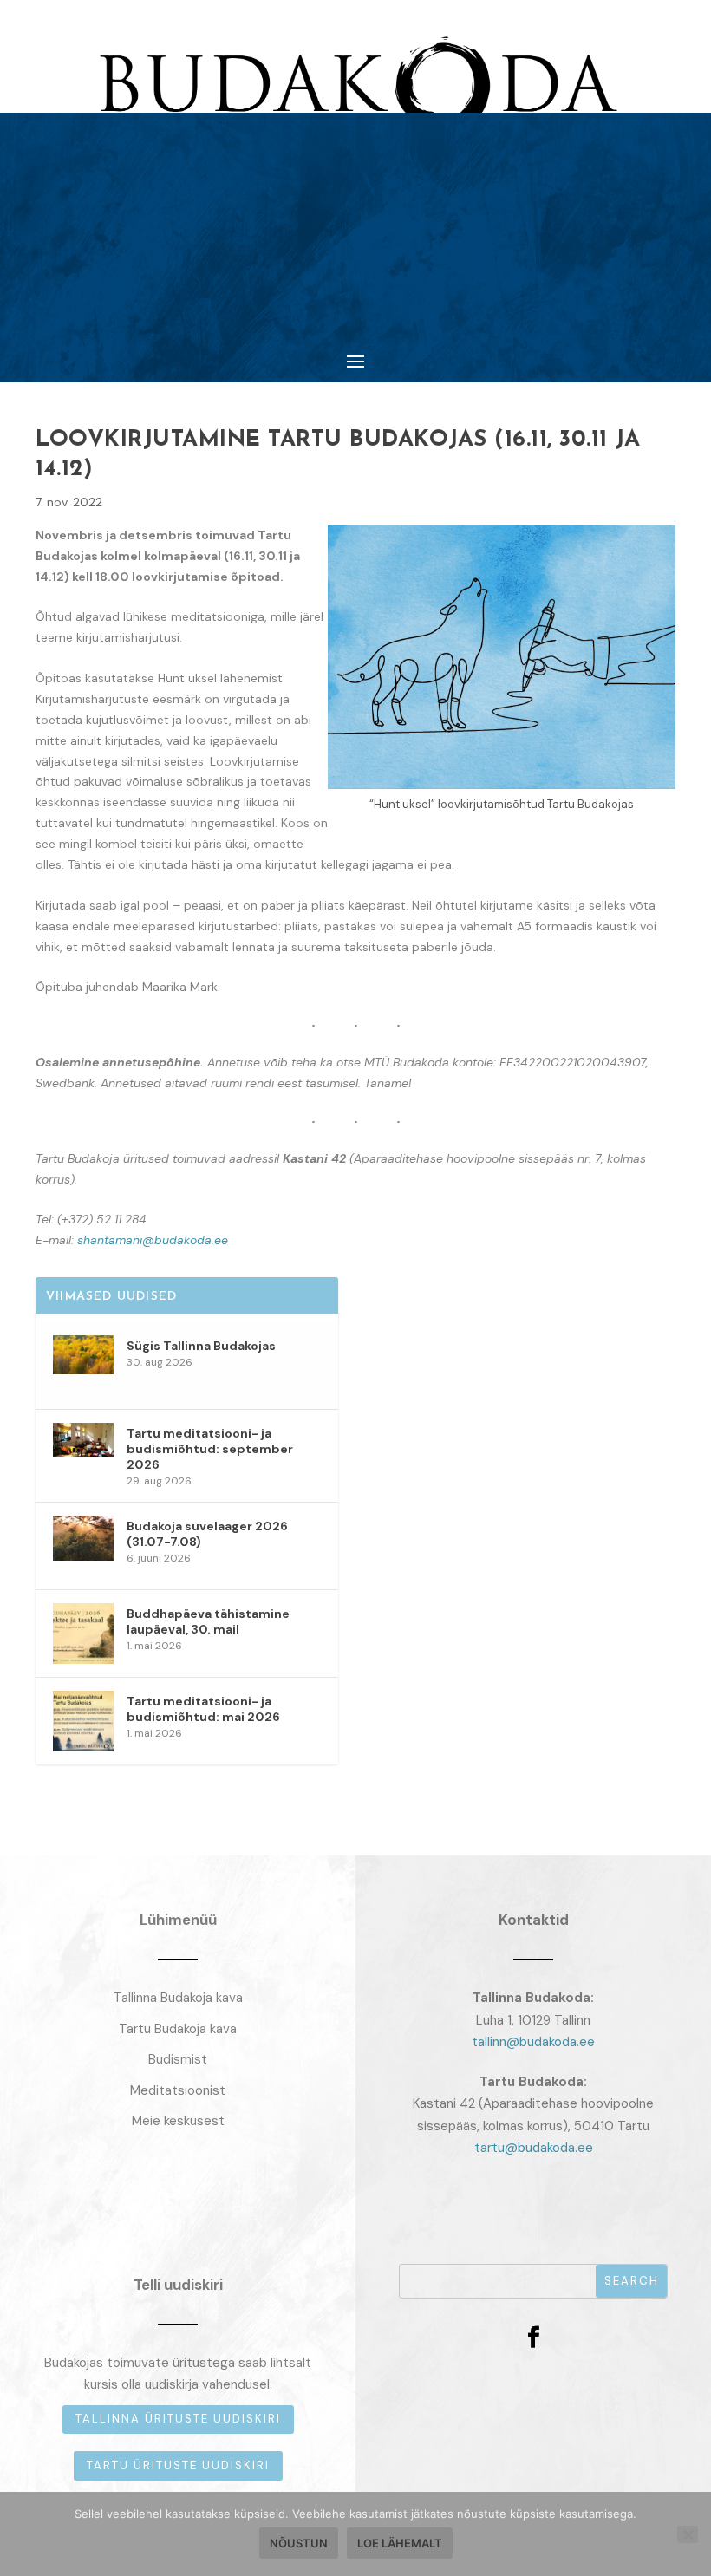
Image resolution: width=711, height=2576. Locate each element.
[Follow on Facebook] (533, 2338)
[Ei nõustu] (688, 2534)
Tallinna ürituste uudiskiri (178, 2419)
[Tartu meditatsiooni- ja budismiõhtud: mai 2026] (83, 1721)
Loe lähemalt (400, 2543)
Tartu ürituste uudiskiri (178, 2465)
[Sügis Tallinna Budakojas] (83, 1366)
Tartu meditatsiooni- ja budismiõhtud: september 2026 (210, 1449)
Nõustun (299, 2543)
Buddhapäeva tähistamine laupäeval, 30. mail (208, 1621)
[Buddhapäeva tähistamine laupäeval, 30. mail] (83, 1634)
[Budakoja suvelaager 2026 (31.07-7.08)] (83, 1546)
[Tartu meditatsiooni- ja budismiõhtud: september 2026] (83, 1453)
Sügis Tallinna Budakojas (201, 1346)
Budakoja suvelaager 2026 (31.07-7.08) (207, 1534)
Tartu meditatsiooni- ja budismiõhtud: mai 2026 (203, 1709)
